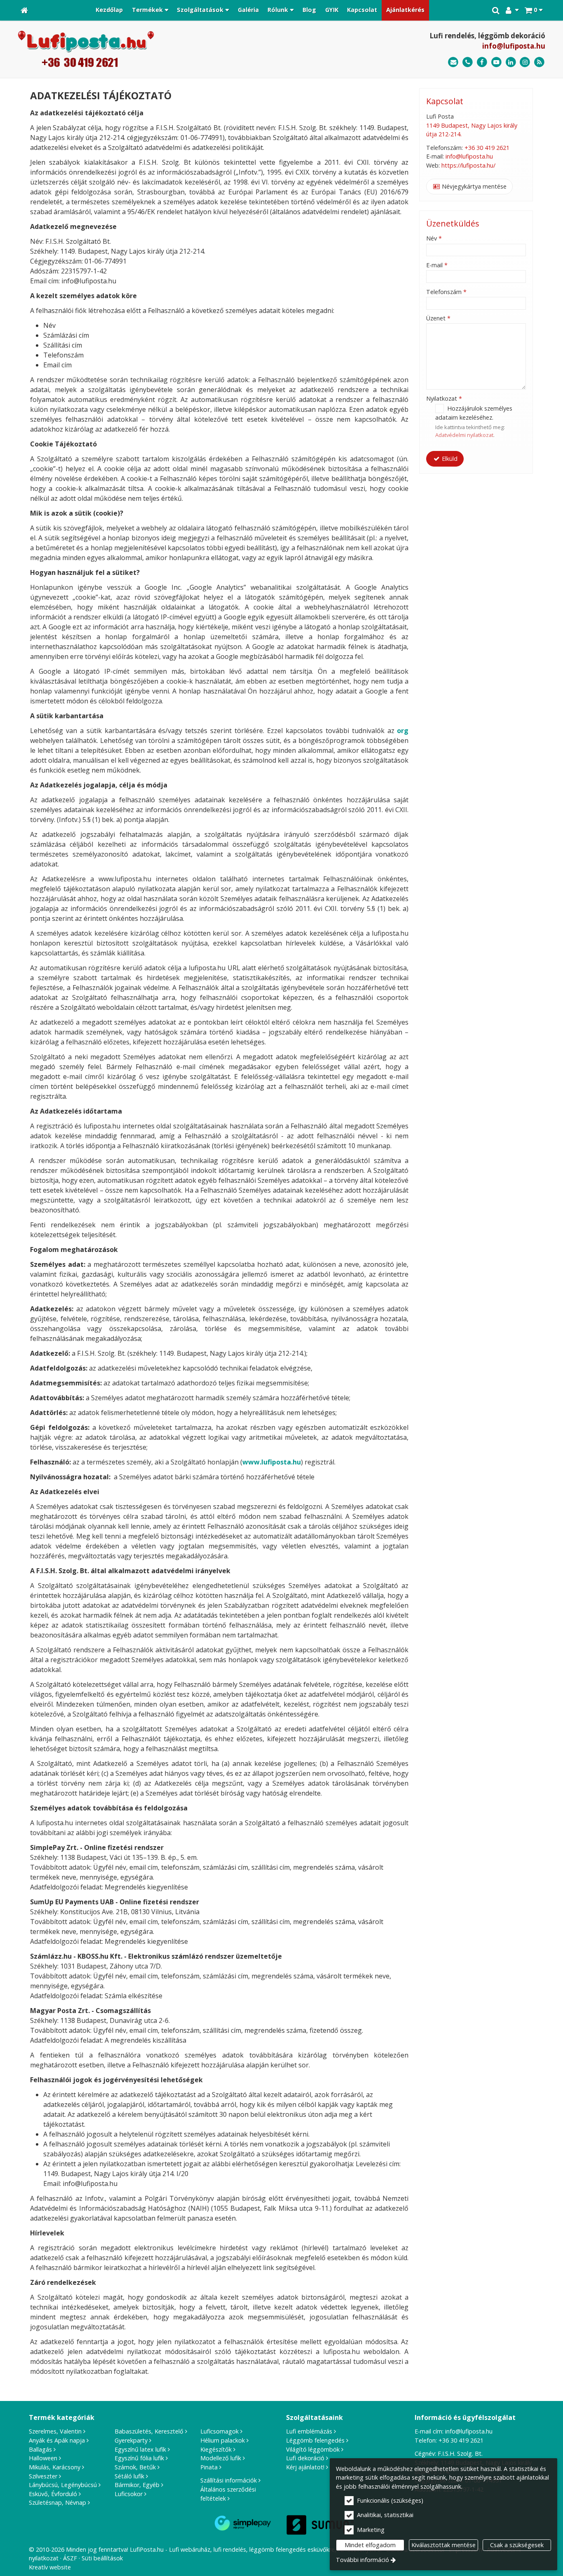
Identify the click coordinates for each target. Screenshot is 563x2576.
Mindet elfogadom (370, 2545)
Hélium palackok (223, 2440)
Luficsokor (129, 2494)
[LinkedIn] (511, 62)
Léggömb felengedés (315, 2440)
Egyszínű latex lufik (140, 2449)
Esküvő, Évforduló (53, 2494)
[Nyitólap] (24, 10)
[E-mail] (453, 62)
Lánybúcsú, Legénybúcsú (63, 2485)
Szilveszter (43, 2476)
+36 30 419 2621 (487, 148)
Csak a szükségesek (517, 2545)
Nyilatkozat (444, 398)
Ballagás (40, 2449)
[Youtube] (496, 62)
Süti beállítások (102, 2558)
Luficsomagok (219, 2431)
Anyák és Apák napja (57, 2440)
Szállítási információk (229, 2480)
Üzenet (438, 318)
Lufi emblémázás (309, 2431)
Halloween (43, 2458)
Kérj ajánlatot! (305, 2467)
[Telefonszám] (468, 62)
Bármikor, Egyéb (137, 2485)
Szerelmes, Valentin (55, 2431)
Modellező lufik (221, 2458)
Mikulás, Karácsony (55, 2467)
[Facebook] (482, 62)
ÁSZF (70, 2558)
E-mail (437, 265)
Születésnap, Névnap (57, 2502)
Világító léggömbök (313, 2449)
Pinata (209, 2467)
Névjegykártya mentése (473, 186)
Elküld (449, 459)
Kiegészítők (216, 2449)
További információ (362, 2560)
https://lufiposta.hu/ (468, 165)
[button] (534, 10)
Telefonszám (446, 292)
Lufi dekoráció (305, 2458)
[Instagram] (525, 62)
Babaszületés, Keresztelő (149, 2431)
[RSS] (539, 62)
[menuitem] (24, 10)
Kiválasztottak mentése (443, 2545)
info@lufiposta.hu (514, 46)
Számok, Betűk (135, 2467)
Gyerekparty (131, 2440)
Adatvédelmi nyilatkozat (464, 435)
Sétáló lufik (129, 2476)
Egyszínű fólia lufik (139, 2458)
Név (434, 238)
